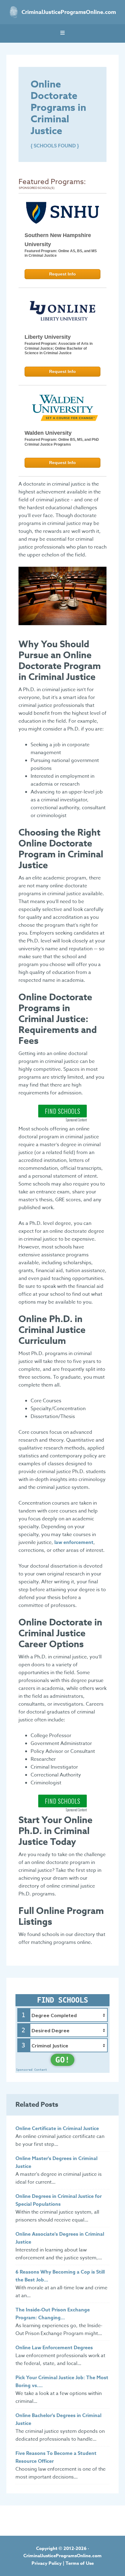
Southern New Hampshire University (58, 240)
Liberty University (48, 337)
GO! (62, 2060)
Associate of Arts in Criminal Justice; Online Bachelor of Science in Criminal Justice (59, 348)
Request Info (62, 274)
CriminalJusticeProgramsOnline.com (69, 12)
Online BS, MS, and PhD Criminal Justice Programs (62, 442)
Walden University (48, 433)
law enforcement (74, 1542)
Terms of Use (80, 2563)
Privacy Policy (47, 2563)
